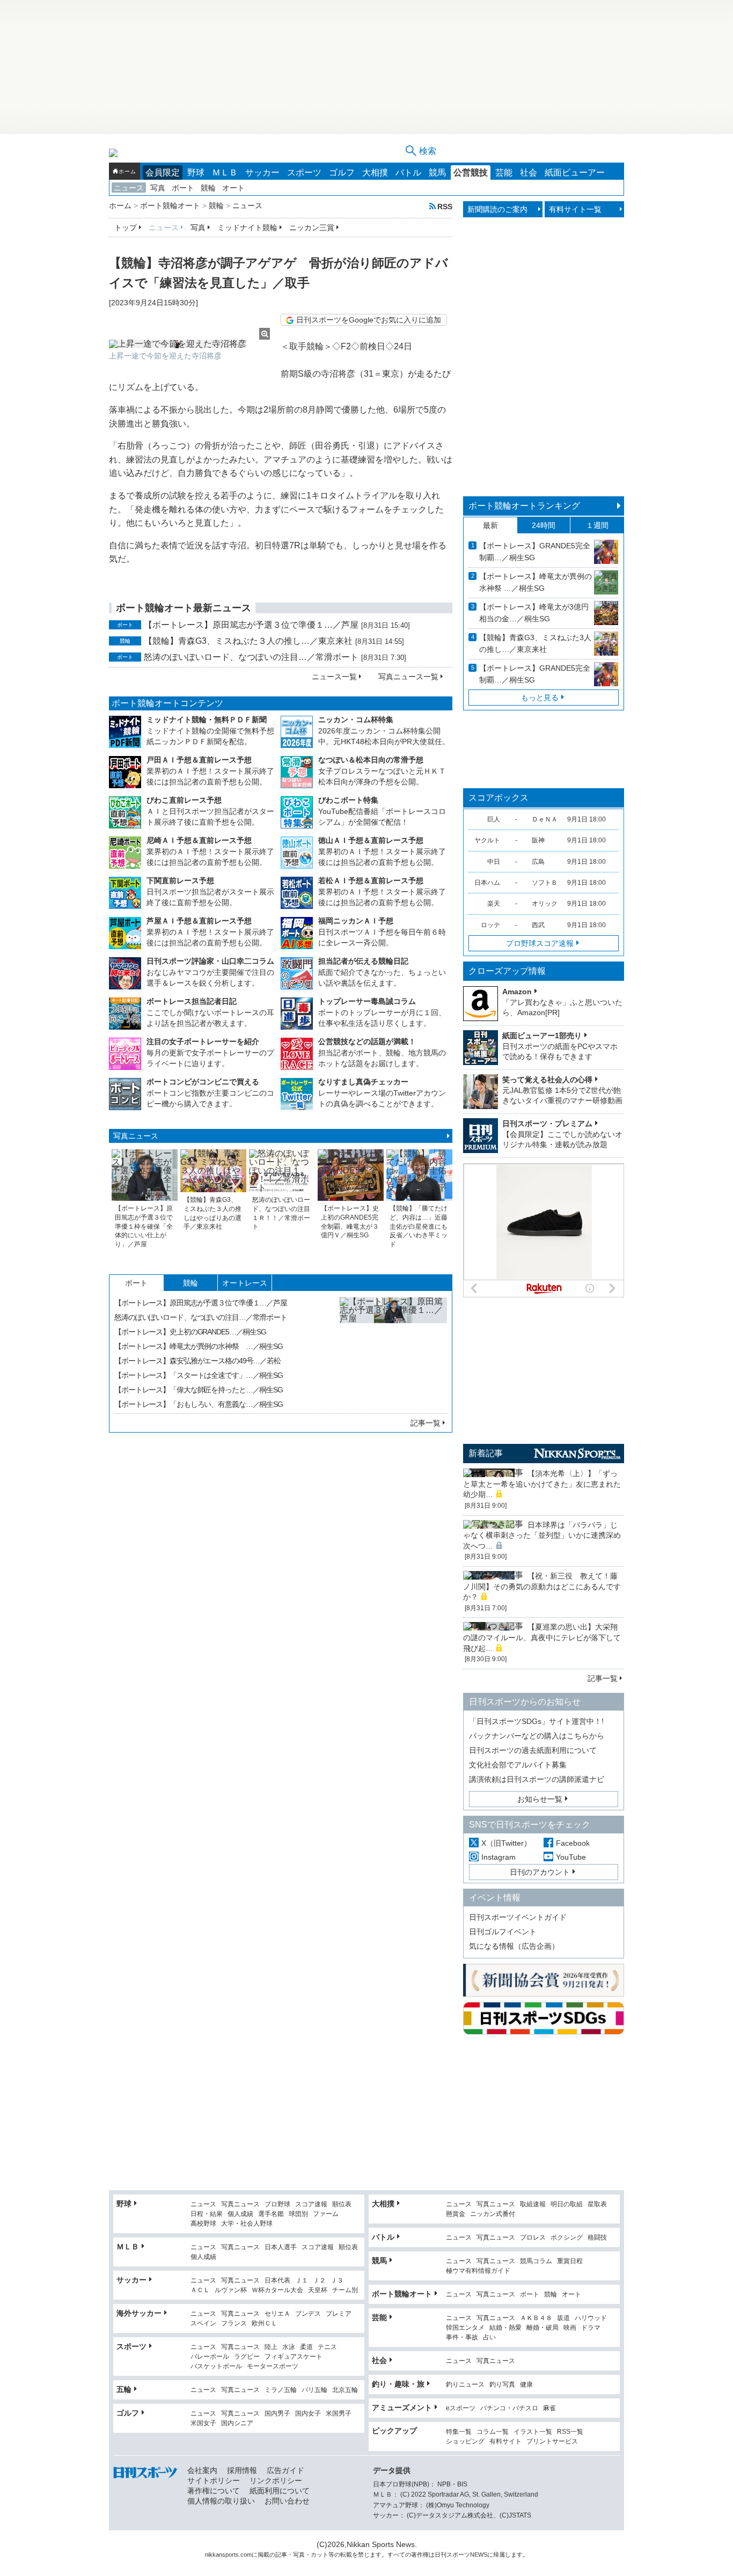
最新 (490, 525)
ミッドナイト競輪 (247, 227)
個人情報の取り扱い (221, 2501)
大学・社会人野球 (247, 2224)
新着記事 (486, 1453)
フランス (234, 2324)
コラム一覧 (493, 2432)
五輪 (124, 2389)
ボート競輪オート (402, 2294)
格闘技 (597, 2238)
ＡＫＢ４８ (536, 2318)
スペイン (203, 2324)
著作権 (420, 2555)
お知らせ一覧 (540, 1799)
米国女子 (203, 2423)
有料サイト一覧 (575, 209)
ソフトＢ (545, 883)
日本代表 (277, 2281)
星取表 (597, 2204)
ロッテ (490, 925)
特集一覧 (459, 2432)
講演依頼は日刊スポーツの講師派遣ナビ (537, 1779)
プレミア (339, 2314)
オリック (545, 904)
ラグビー (247, 2357)
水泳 (289, 2347)
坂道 (563, 2318)
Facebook (573, 1843)
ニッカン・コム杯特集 (356, 720)
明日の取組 (567, 2204)
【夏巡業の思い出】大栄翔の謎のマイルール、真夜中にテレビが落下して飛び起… (542, 1637)
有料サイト (505, 2442)
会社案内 (202, 2470)
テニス (327, 2347)
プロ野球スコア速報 (540, 943)
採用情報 (242, 2470)
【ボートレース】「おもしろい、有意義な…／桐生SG (199, 1404)
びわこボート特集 (348, 800)
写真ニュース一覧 (408, 677)
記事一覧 (426, 1423)
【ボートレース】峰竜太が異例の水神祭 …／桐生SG (199, 1346)
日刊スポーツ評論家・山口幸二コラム (210, 961)
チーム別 (345, 2290)
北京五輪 (345, 2390)
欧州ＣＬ (265, 2324)
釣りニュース (465, 2385)
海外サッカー (139, 2313)
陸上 (271, 2347)
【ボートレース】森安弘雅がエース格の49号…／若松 (197, 1361)
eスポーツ (461, 2408)
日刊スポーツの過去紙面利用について (533, 1750)
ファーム (326, 2214)
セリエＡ (277, 2314)
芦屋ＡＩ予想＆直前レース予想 (199, 921)
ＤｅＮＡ (545, 819)
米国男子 (339, 2414)
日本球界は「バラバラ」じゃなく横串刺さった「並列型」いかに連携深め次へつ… (542, 1535)
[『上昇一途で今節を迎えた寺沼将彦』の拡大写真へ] (189, 344)
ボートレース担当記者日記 (192, 1001)
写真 (158, 188)
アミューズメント (402, 2408)
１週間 (597, 525)
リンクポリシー (276, 2480)
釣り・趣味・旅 (398, 2384)
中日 (494, 862)
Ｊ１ (302, 2281)
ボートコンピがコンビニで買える (203, 1082)
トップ (126, 227)
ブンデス (308, 2314)
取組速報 (533, 2204)
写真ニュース (136, 1136)
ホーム (127, 171)
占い (489, 2338)
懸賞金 (456, 2214)
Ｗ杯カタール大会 (277, 2290)
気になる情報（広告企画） (514, 1946)
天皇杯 (318, 2290)
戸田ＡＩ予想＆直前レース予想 (199, 760)
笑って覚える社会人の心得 (547, 1080)
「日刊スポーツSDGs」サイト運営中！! (536, 1721)
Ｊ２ (319, 2281)
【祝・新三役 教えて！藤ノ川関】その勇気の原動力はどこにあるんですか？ (542, 1586)
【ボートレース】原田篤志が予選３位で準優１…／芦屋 (251, 625)
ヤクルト (487, 840)
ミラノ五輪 (281, 2390)
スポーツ (304, 173)
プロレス (533, 2238)
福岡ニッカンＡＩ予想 (356, 921)
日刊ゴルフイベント (503, 1932)
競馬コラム (536, 2261)
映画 (570, 2328)
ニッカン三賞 (312, 227)
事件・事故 (462, 2338)
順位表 (342, 2204)
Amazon (517, 992)
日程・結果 (207, 2214)
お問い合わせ (287, 2501)
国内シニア (237, 2423)
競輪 (208, 188)
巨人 (494, 819)
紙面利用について (280, 2491)
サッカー (262, 173)
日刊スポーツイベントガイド (518, 1917)
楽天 (494, 904)
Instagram (499, 1857)
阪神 (538, 840)
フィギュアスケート (294, 2357)
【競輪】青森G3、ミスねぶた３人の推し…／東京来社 (248, 641)
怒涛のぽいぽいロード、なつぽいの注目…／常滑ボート (251, 657)
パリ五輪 (314, 2390)
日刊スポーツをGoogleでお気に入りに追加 (369, 320)
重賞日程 (570, 2261)
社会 (529, 173)
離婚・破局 (543, 2328)
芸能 (504, 173)
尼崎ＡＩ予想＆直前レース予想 (199, 840)
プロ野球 (277, 2204)
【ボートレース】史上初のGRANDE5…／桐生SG (190, 1332)
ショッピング (465, 2442)
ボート (183, 188)
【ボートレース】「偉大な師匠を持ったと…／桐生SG (199, 1390)
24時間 (544, 525)
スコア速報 (311, 2204)
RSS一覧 (570, 2432)
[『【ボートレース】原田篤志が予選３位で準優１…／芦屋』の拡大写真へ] (393, 1351)
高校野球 (203, 2224)
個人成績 (240, 2214)
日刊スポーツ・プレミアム (547, 1124)
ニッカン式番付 (493, 2214)
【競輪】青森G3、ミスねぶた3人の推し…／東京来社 (535, 643)
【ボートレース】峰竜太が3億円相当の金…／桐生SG (534, 613)
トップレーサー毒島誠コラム (367, 1001)
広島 (538, 862)
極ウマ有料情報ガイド (478, 2271)
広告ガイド (285, 2470)
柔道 (306, 2347)
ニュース (129, 188)
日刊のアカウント (540, 1872)
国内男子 (277, 2414)
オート (233, 188)
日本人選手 (281, 2247)
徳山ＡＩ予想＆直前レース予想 (371, 840)
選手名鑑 (271, 2214)
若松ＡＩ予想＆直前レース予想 (371, 880)
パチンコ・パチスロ (509, 2408)
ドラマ (591, 2328)
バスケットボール (216, 2366)
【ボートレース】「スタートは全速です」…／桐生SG (199, 1375)
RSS (445, 206)
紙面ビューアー (575, 173)
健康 (526, 2385)
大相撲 (375, 173)
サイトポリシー (214, 2480)
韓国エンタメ (465, 2328)
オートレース (245, 1283)
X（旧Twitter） (506, 1843)
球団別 (298, 2214)
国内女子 (308, 2414)
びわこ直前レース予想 (184, 800)
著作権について (214, 2491)
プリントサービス (552, 2442)
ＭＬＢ (225, 173)
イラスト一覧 (533, 2432)
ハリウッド (591, 2318)
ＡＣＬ (200, 2290)
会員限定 (163, 173)
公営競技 (471, 173)
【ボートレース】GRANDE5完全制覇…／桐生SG (535, 552)
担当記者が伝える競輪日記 (363, 961)
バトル (408, 173)
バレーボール (210, 2357)
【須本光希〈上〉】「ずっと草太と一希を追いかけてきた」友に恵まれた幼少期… (542, 1484)
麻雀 (549, 2408)
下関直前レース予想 (180, 880)
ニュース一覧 (334, 677)
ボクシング (567, 2238)
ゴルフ (342, 173)
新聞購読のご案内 (497, 209)
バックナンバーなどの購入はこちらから (537, 1736)
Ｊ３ (337, 2281)
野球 (196, 173)
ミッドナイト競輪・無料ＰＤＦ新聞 (207, 720)
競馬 (437, 173)
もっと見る (540, 698)
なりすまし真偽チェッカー (363, 1082)
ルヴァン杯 (231, 2290)
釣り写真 (502, 2385)
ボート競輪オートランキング (524, 506)
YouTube (571, 1857)
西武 (538, 925)
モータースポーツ (273, 2366)
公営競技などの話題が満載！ (367, 1041)
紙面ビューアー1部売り (542, 1036)
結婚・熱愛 (505, 2328)
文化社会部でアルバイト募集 (518, 1765)
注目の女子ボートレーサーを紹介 (203, 1041)
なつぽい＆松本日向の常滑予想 (371, 760)
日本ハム (487, 883)
